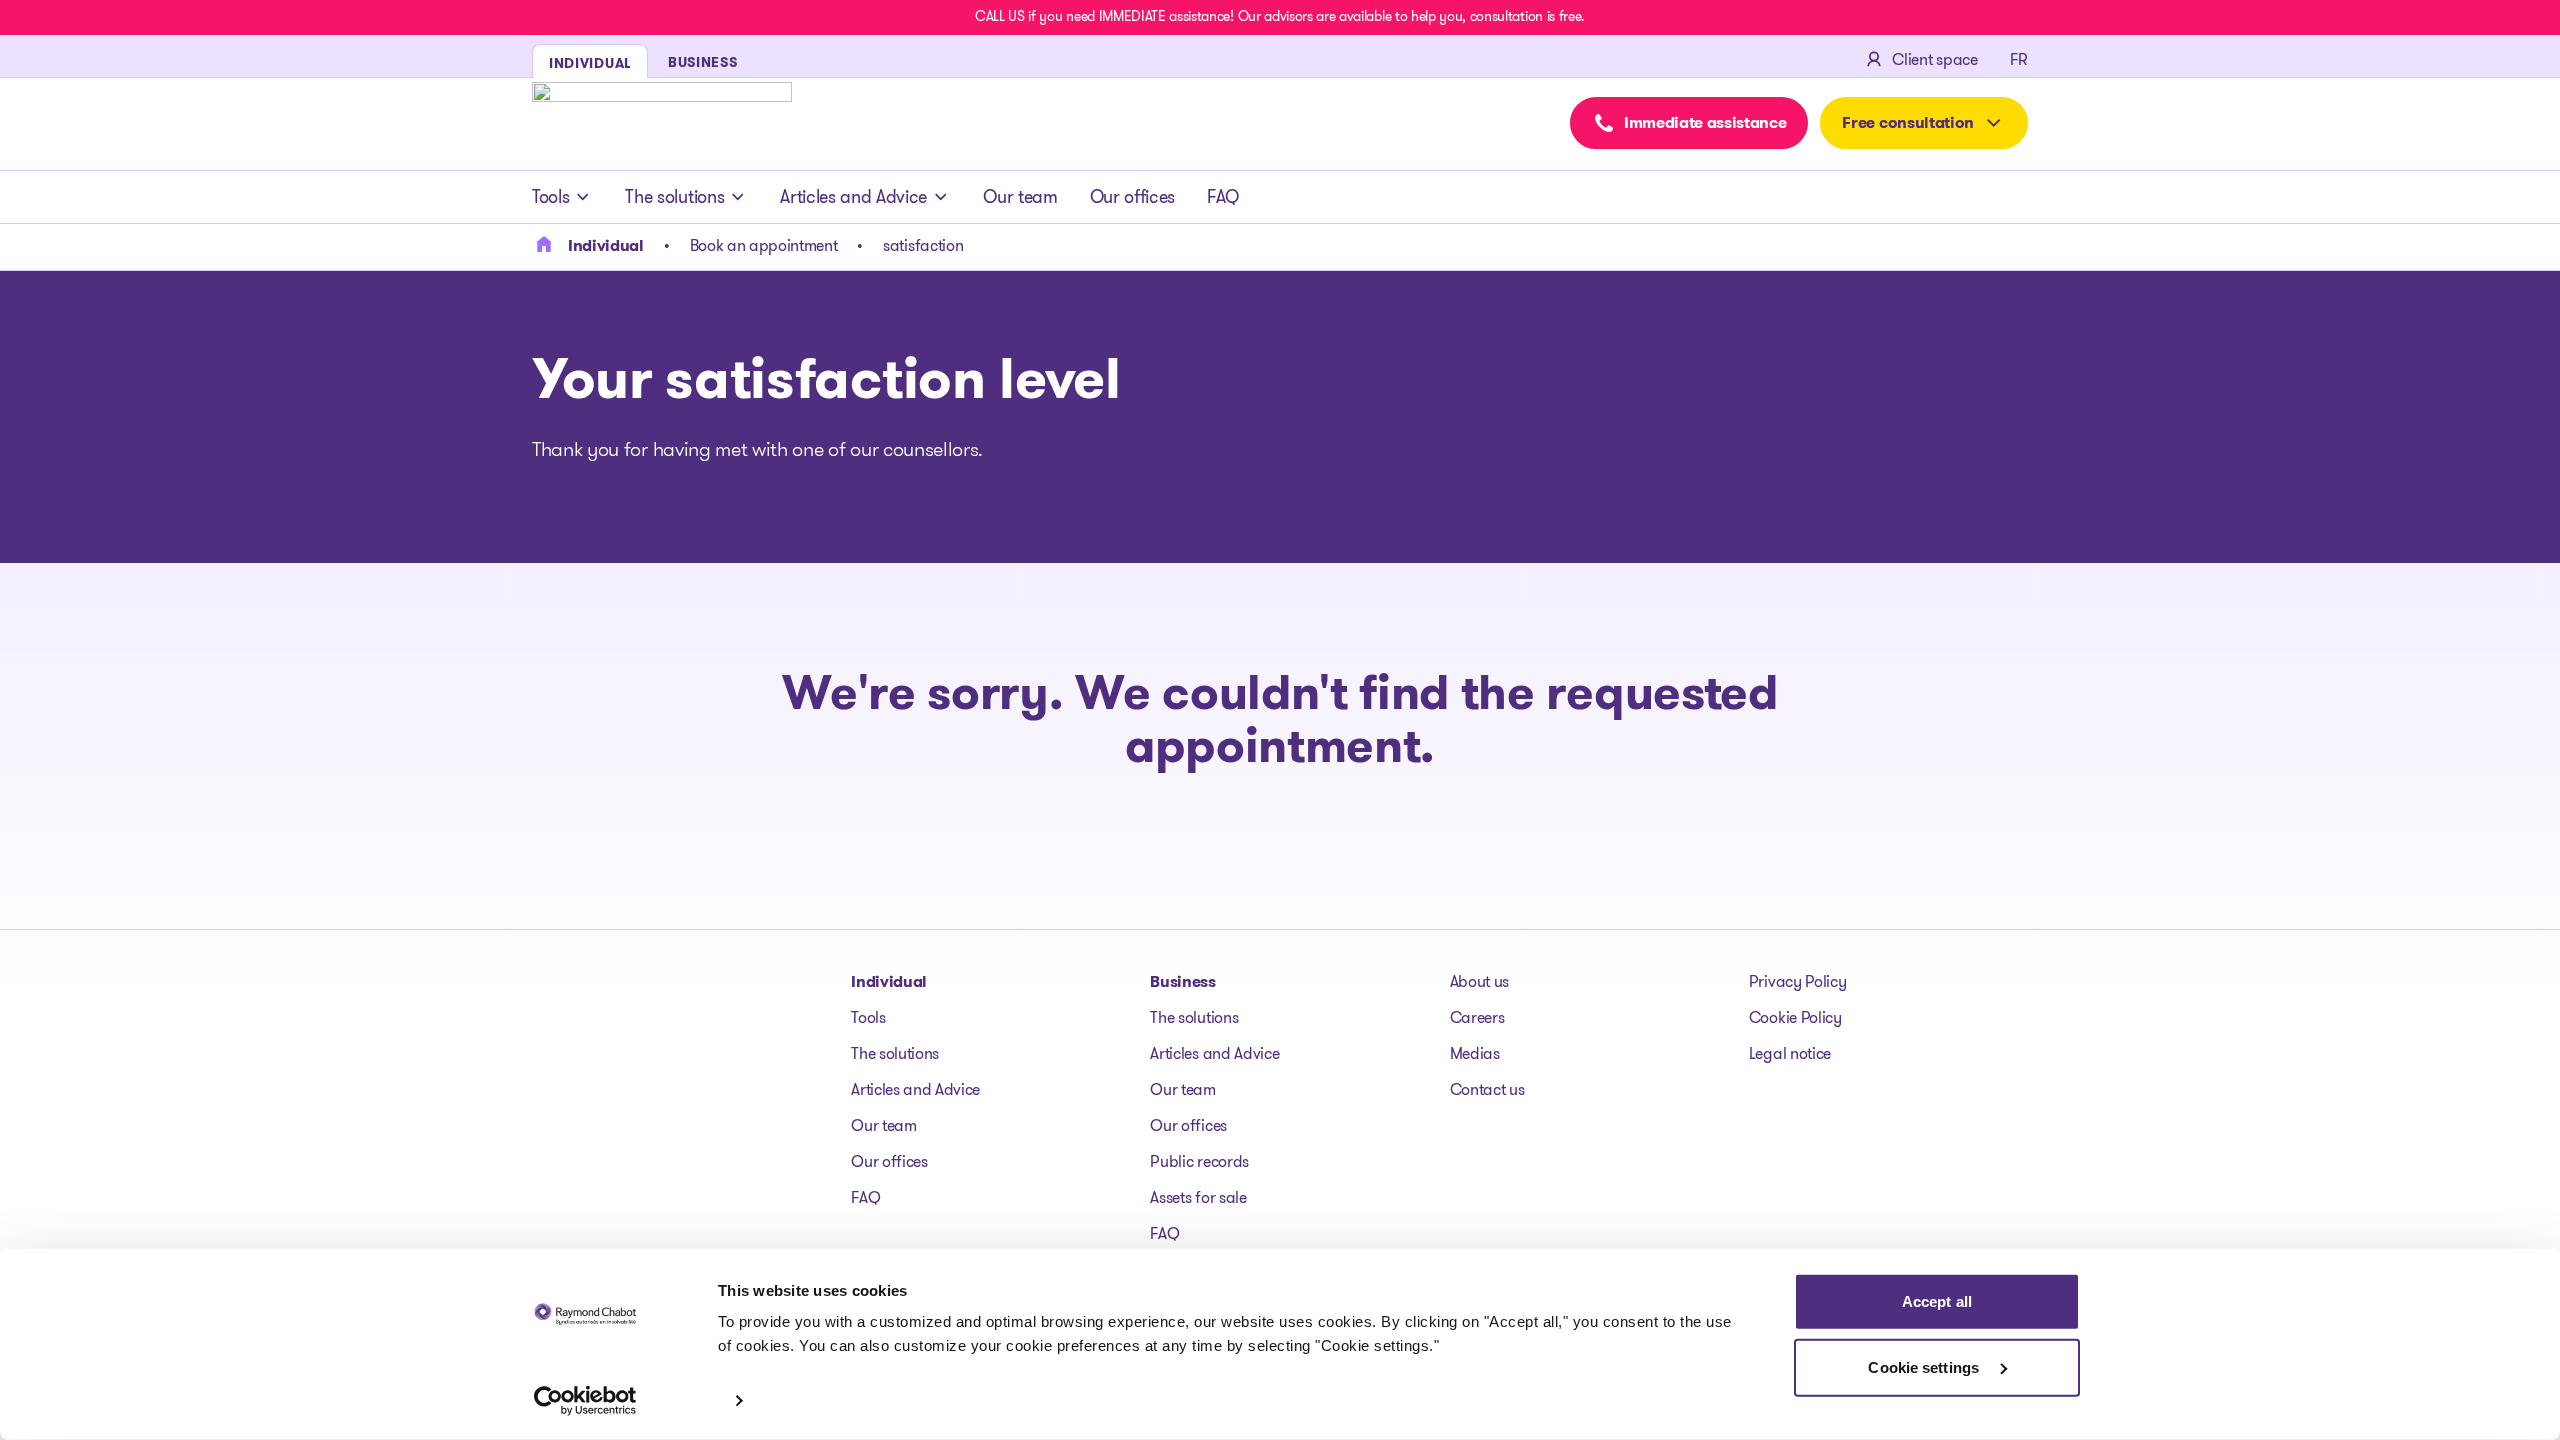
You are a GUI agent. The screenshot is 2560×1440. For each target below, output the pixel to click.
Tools (550, 197)
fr (2019, 59)
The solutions (674, 197)
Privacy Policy (1798, 981)
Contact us (1487, 1089)
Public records (1199, 1161)
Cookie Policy (1795, 1017)
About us (1479, 981)
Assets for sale (1198, 1197)
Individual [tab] (590, 63)
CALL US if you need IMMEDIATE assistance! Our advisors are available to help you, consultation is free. (1280, 16)
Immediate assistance (1705, 122)
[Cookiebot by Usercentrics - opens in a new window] (585, 1401)
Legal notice (1790, 1053)
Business (1182, 981)
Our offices (1132, 197)
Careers (1477, 1017)
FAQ (1223, 197)
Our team (1020, 197)
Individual (889, 981)
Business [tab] (703, 62)
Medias (1475, 1053)
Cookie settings (1925, 1366)
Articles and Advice (853, 197)
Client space (1934, 59)
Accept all (1937, 1301)
